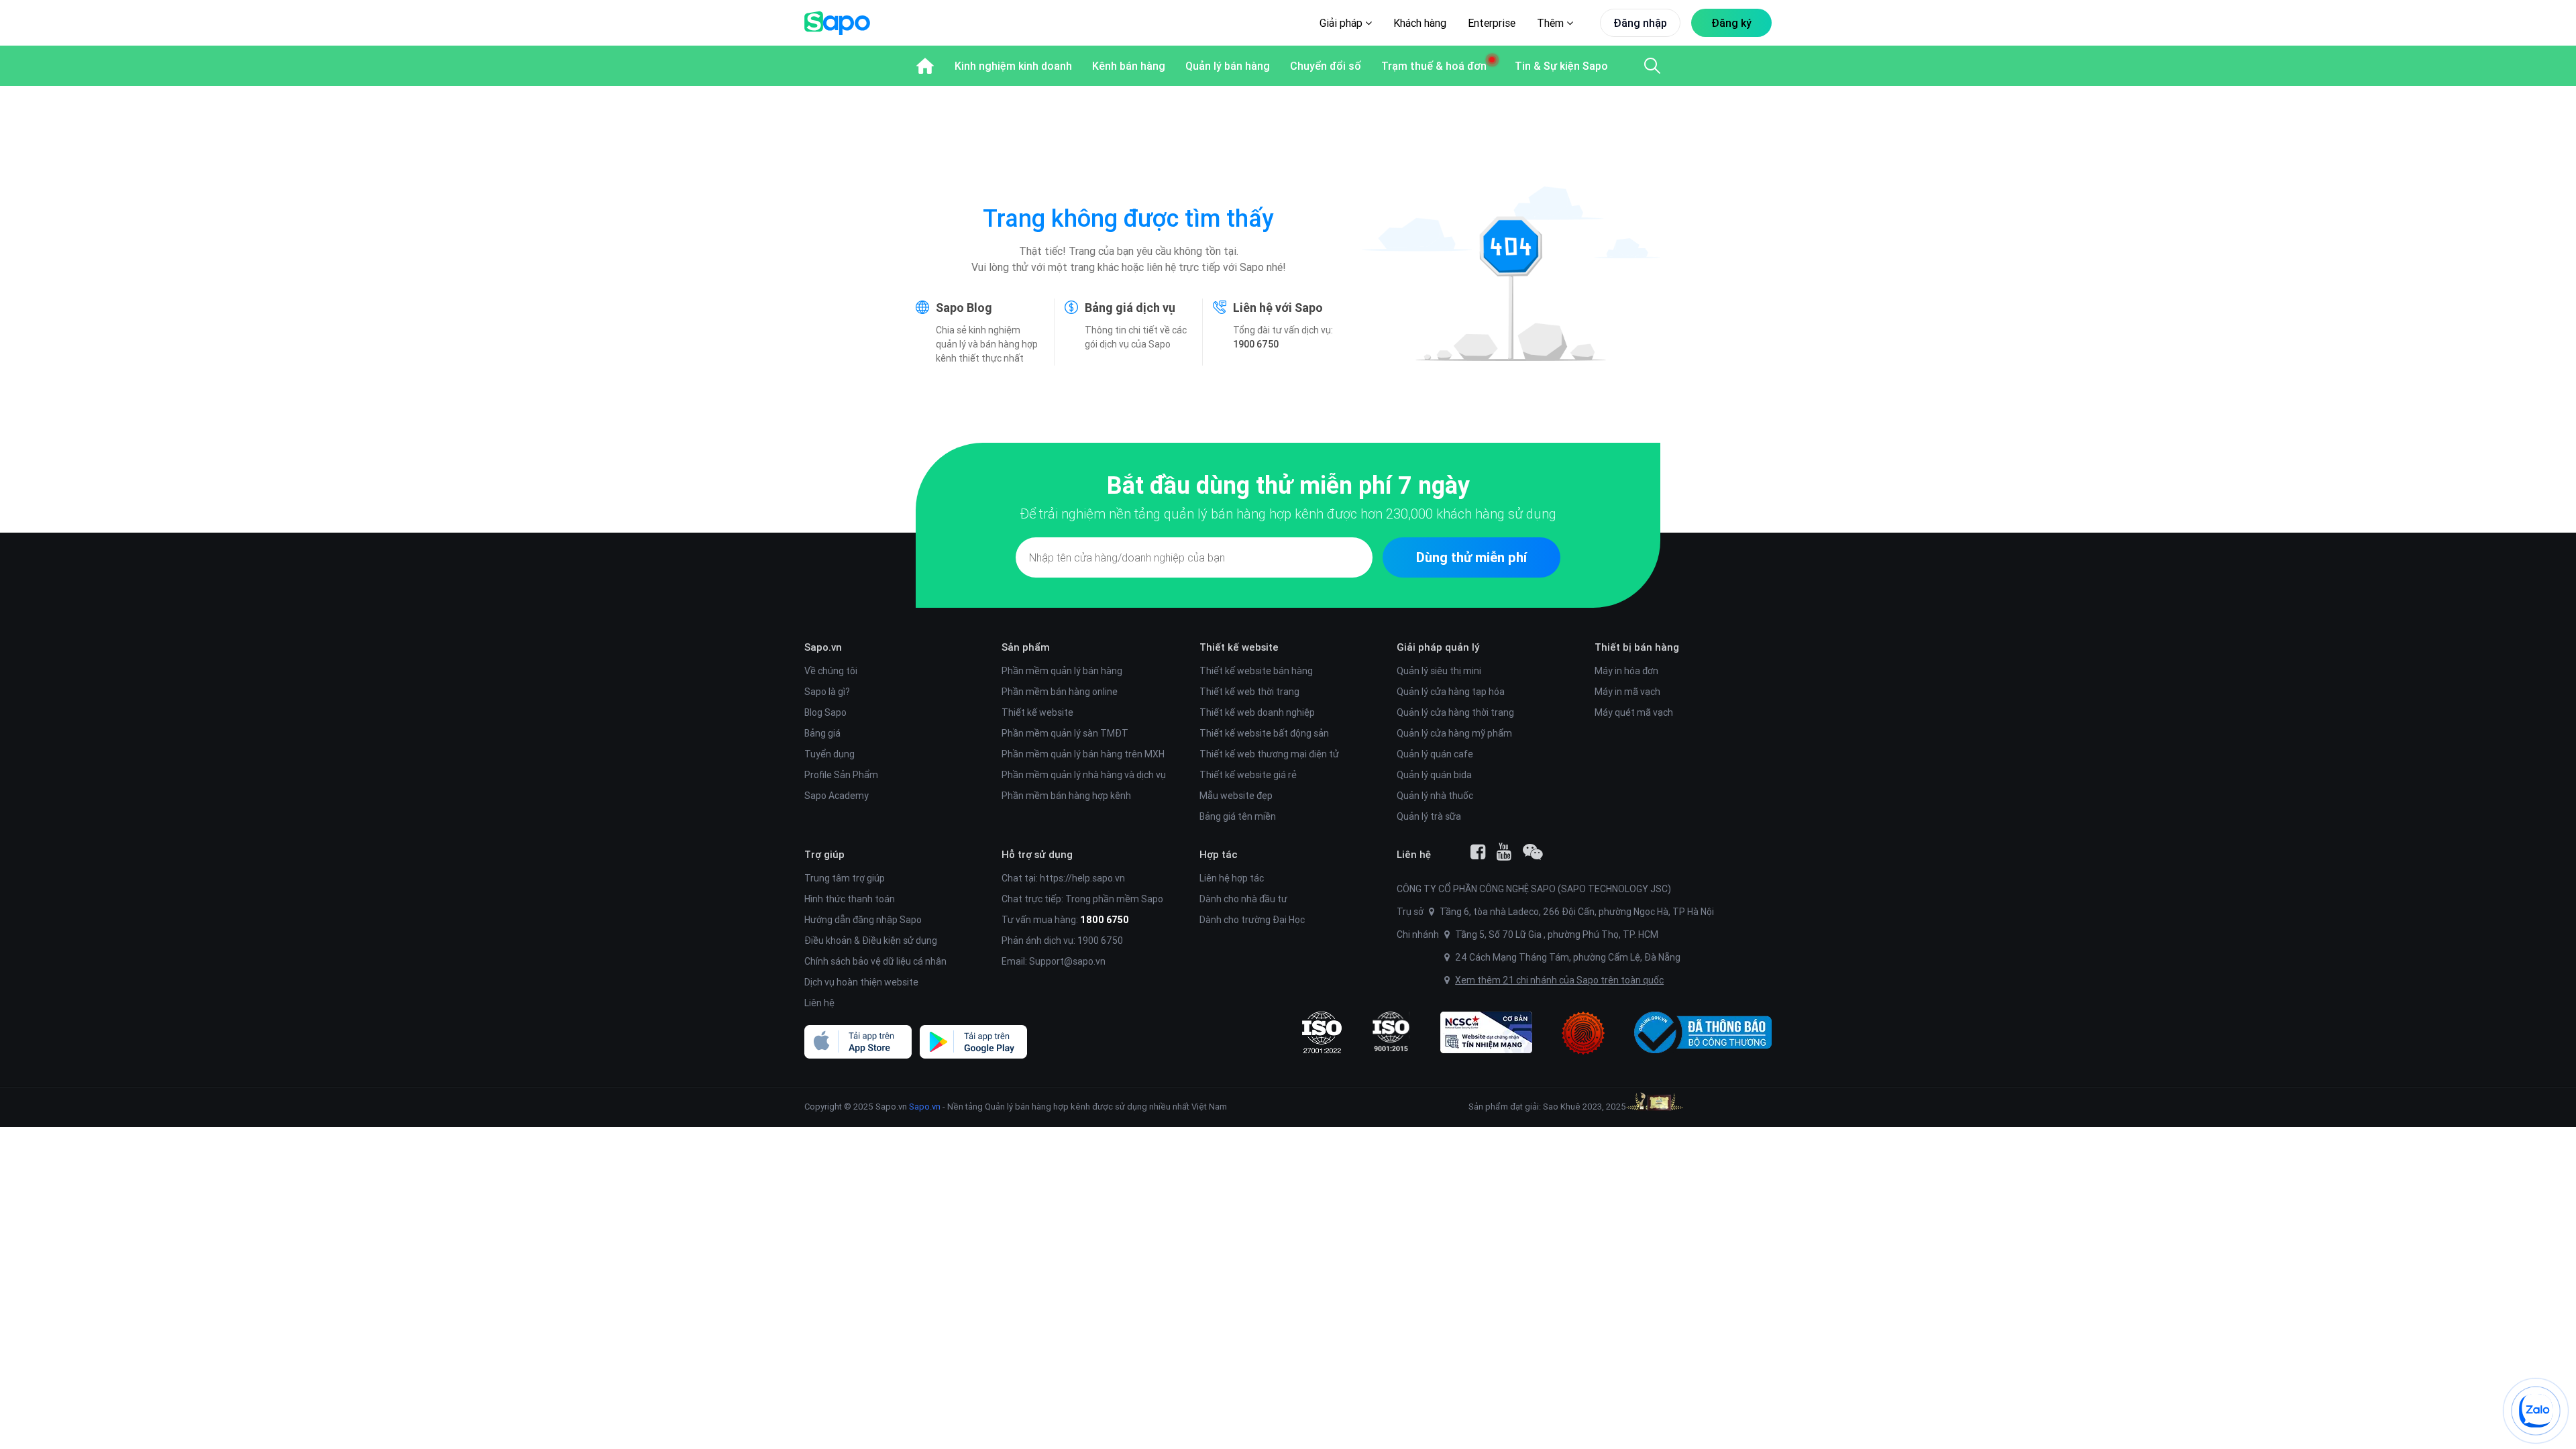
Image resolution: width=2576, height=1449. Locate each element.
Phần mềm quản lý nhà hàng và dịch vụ (1084, 775)
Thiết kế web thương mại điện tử (1269, 754)
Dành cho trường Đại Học (1252, 920)
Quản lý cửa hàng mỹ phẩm (1454, 733)
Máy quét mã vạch (1634, 712)
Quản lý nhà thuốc (1435, 796)
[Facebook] (1478, 852)
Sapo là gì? (827, 692)
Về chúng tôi (831, 671)
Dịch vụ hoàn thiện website (861, 982)
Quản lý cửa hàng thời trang (1455, 712)
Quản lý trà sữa (1429, 816)
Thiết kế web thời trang (1249, 692)
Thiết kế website (1037, 712)
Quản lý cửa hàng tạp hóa (1451, 692)
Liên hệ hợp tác (1232, 878)
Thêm (1552, 23)
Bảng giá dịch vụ (1130, 308)
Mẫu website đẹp (1236, 796)
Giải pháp (1342, 23)
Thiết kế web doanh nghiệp (1257, 712)
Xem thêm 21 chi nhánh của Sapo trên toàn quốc (1559, 980)
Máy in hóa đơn (1626, 671)
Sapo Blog (964, 308)
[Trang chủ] (925, 66)
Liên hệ (819, 1003)
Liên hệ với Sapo (1278, 308)
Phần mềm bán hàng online (1060, 692)
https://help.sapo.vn (1082, 878)
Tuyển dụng (829, 754)
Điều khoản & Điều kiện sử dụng (871, 941)
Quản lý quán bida (1434, 775)
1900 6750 (1256, 344)
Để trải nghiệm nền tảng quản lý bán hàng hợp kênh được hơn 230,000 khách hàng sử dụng (1288, 514)
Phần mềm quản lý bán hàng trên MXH (1083, 754)
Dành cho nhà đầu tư (1243, 899)
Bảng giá (822, 733)
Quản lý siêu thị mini (1439, 671)
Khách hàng (1420, 23)
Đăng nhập (1640, 23)
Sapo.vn (925, 1107)
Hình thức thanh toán (850, 899)
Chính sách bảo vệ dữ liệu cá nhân (875, 961)
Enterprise (1492, 23)
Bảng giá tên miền (1238, 816)
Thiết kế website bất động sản (1264, 733)
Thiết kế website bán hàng (1256, 671)
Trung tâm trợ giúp (845, 878)
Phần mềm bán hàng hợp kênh (1066, 796)
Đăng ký (1731, 23)
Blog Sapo (825, 712)
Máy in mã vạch (1627, 692)
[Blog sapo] (1533, 852)
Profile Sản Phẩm (841, 775)
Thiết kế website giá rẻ (1248, 775)
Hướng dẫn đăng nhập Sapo (863, 920)
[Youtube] (1504, 852)
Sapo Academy (837, 796)
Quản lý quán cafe (1435, 754)
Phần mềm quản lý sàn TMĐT (1065, 733)
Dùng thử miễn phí (1471, 557)
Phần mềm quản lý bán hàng (1062, 671)
